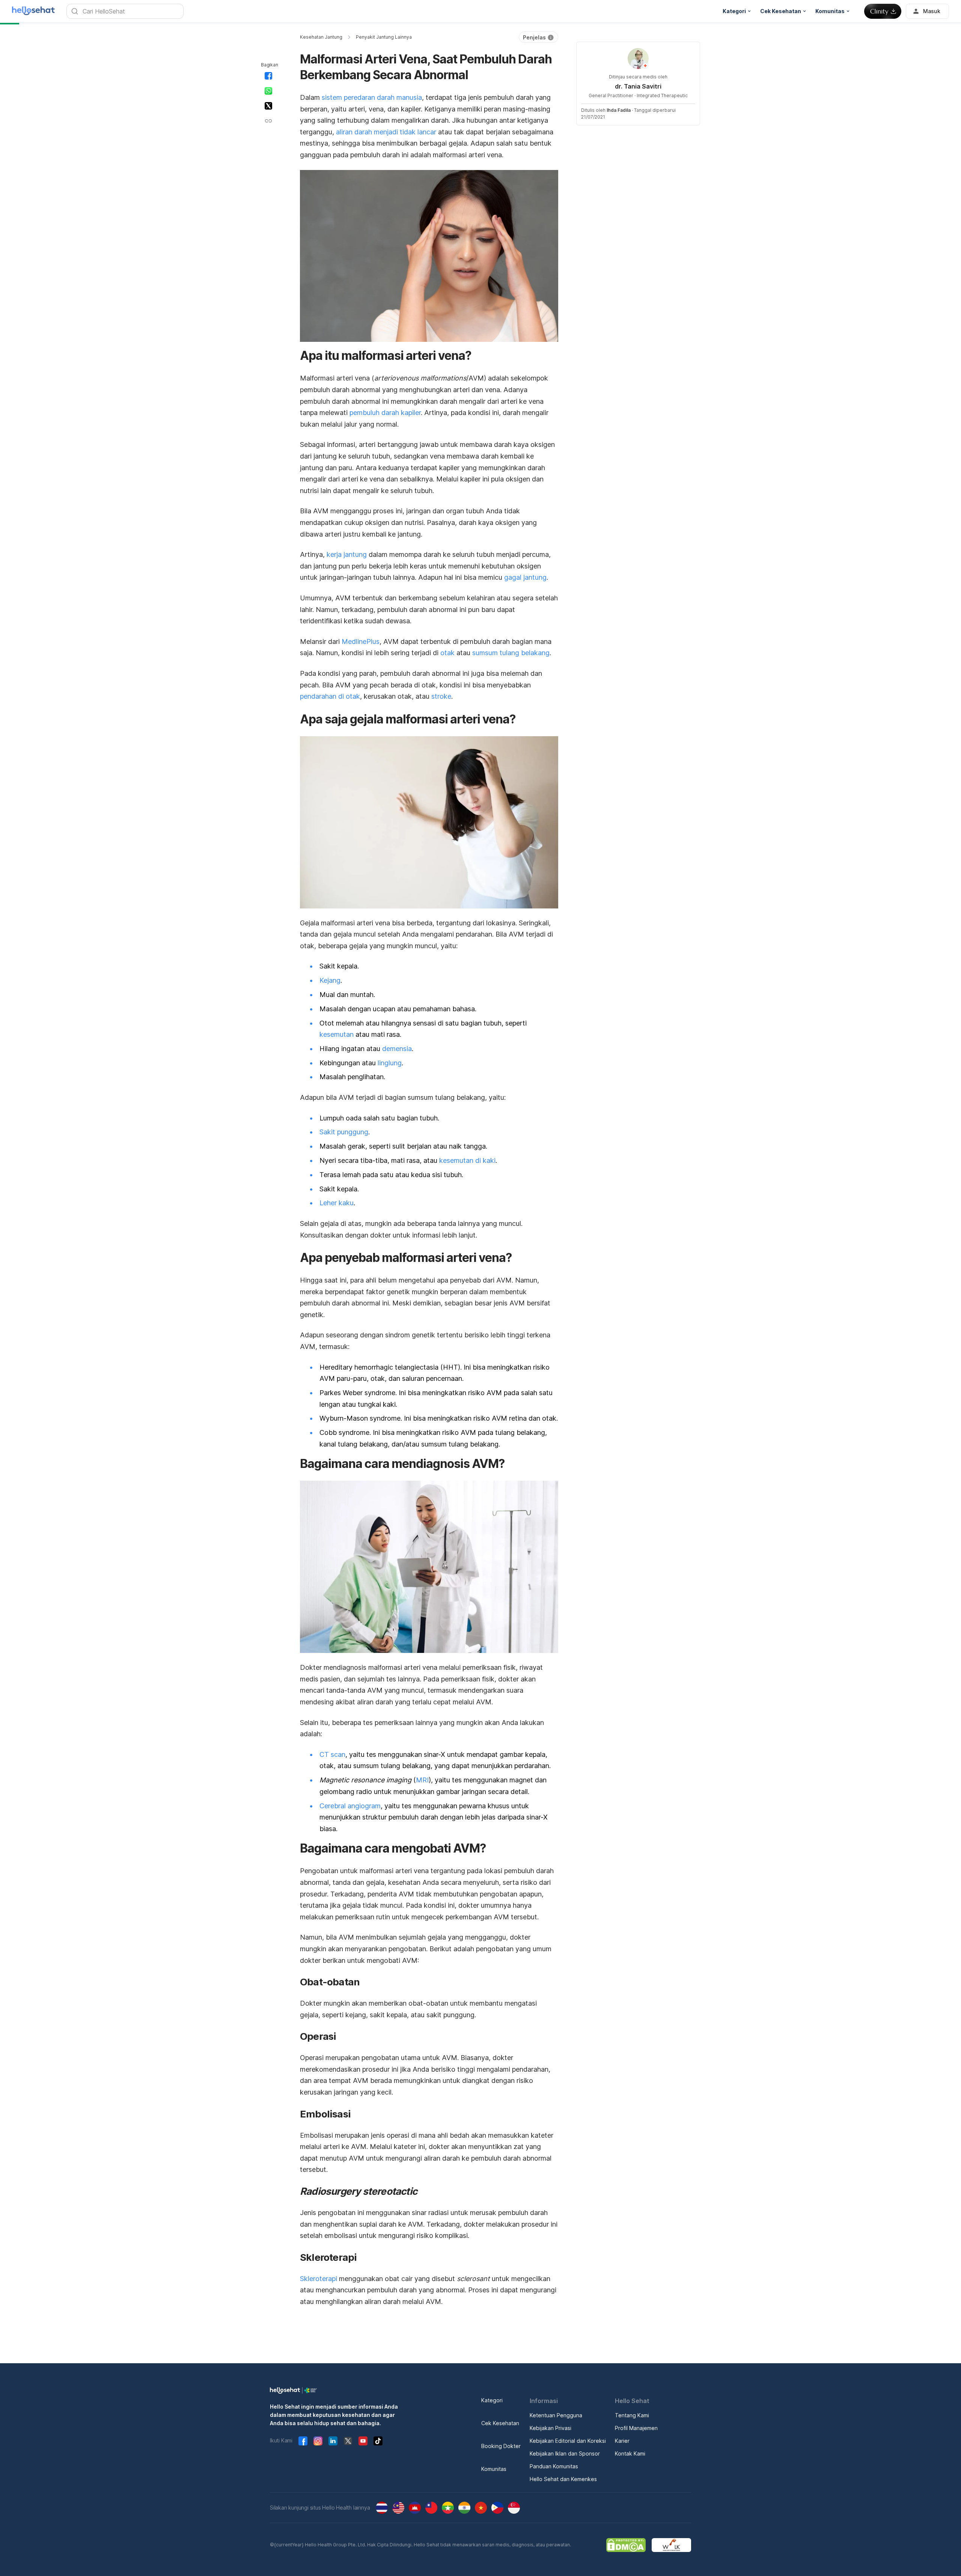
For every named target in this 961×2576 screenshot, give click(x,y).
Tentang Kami (632, 2415)
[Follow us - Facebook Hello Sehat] (303, 2441)
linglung (390, 1063)
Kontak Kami (630, 2453)
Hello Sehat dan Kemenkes (563, 2479)
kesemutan (337, 1034)
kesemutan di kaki (467, 1160)
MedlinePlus (361, 641)
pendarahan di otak (330, 696)
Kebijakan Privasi (551, 2428)
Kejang (330, 980)
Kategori (492, 2400)
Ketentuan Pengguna (556, 2415)
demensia (397, 1049)
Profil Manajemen (636, 2428)
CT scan (332, 1754)
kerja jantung (347, 554)
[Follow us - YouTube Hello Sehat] (363, 2441)
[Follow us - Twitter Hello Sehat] (348, 2441)
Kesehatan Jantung (321, 37)
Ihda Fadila (619, 110)
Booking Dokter (501, 2446)
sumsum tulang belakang (511, 653)
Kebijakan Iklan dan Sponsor (565, 2453)
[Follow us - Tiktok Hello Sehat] (378, 2441)
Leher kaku (337, 1203)
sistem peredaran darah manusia (372, 97)
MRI (422, 1780)
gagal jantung (525, 577)
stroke (441, 696)
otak (447, 653)
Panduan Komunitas (554, 2466)
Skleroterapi (319, 2279)
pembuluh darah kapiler (385, 413)
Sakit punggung (344, 1132)
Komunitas (494, 2469)
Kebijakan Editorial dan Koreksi (568, 2441)
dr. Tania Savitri (638, 86)
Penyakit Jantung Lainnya (384, 37)
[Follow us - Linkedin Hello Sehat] (333, 2441)
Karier (622, 2441)
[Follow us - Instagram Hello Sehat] (318, 2441)
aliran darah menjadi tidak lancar (386, 132)
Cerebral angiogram (350, 1806)
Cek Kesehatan (500, 2423)
